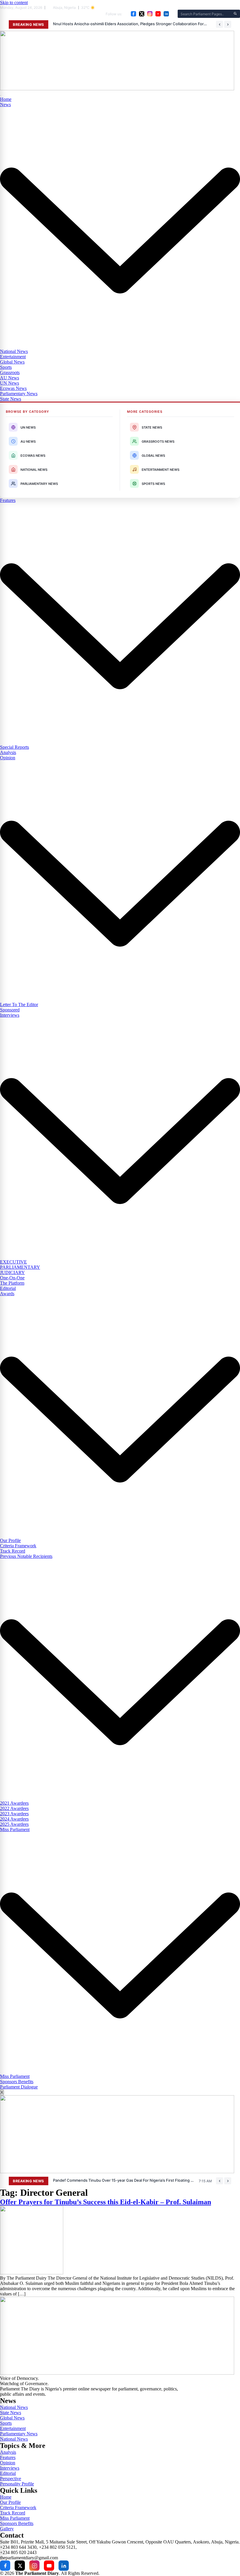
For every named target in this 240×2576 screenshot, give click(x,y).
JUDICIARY (12, 1272)
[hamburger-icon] (1, 96)
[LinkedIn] (166, 14)
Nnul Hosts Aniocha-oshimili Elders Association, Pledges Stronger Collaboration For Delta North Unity (130, 24)
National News (14, 351)
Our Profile (10, 1540)
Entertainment (13, 357)
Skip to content (14, 2)
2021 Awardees (14, 1803)
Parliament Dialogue (19, 2087)
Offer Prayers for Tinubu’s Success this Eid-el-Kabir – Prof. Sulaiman (106, 2202)
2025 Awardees (14, 1824)
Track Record (13, 1551)
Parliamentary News (19, 394)
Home (6, 99)
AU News (10, 378)
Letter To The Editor (19, 1005)
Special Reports (14, 747)
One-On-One (12, 1278)
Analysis (8, 752)
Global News (12, 362)
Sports (6, 367)
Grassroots (10, 372)
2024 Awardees (14, 1819)
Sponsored (10, 1010)
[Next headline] (228, 24)
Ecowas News (13, 388)
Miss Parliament (15, 2076)
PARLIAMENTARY (20, 1267)
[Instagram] (150, 14)
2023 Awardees (14, 1814)
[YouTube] (158, 14)
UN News (10, 383)
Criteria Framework (18, 1546)
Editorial (8, 1288)
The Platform (12, 1283)
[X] (142, 14)
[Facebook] (133, 14)
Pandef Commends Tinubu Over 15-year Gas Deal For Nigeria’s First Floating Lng (124, 2180)
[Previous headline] (220, 24)
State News (11, 399)
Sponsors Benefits (17, 2082)
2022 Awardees (14, 1808)
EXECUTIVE (13, 1262)
